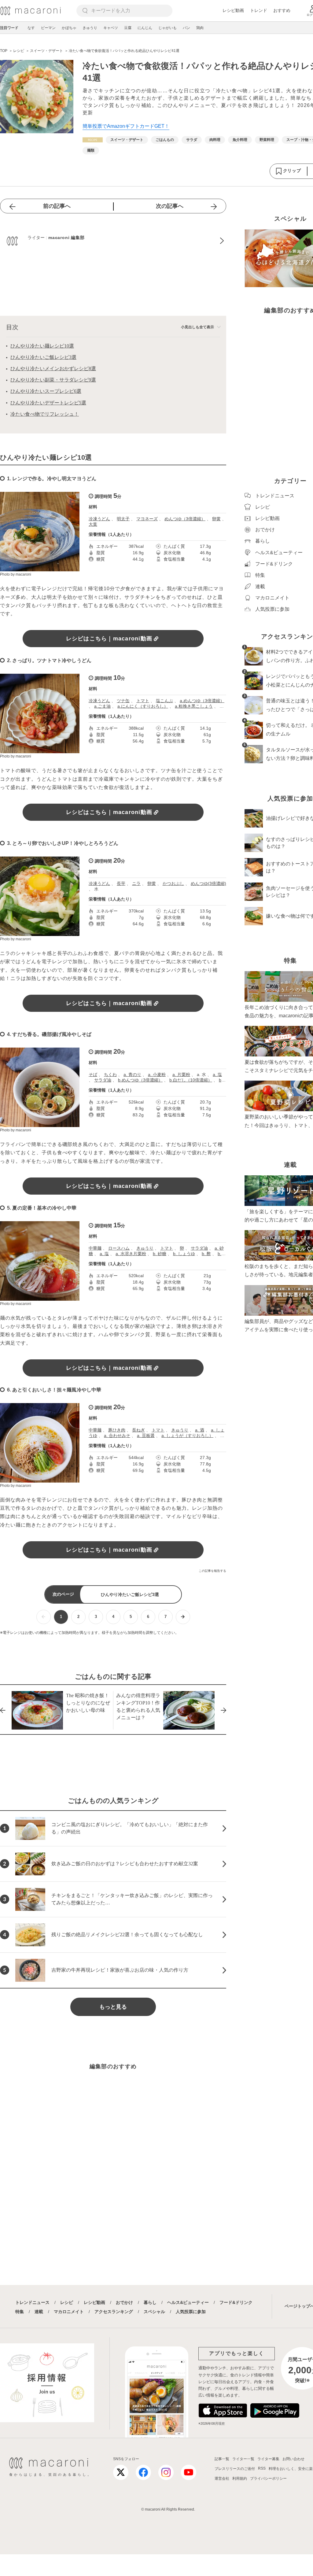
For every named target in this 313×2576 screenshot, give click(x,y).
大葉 (93, 524)
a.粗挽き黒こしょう (194, 706)
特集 (20, 2312)
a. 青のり (132, 1074)
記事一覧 (222, 2459)
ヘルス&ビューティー (188, 2302)
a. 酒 (200, 1430)
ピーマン (48, 28)
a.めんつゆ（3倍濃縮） (202, 701)
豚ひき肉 (117, 1430)
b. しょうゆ (184, 1254)
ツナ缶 (123, 701)
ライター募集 (268, 2459)
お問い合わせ (293, 2459)
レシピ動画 (233, 10)
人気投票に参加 (191, 2312)
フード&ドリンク (236, 2302)
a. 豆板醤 (146, 1435)
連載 (39, 2312)
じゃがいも (168, 28)
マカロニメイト (69, 2312)
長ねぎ (138, 1430)
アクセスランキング (114, 2312)
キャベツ (111, 28)
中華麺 (95, 1248)
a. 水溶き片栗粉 (131, 1254)
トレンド (259, 10)
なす (31, 28)
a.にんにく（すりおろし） (143, 706)
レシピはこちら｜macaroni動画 (109, 639)
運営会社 (222, 2478)
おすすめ (282, 10)
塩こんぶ (164, 701)
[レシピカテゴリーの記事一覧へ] (93, 140)
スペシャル (154, 2312)
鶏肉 (200, 28)
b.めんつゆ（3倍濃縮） (140, 1080)
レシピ (67, 2302)
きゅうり (90, 28)
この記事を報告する (212, 1571)
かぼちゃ (69, 28)
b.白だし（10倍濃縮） (191, 1080)
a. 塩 (217, 1074)
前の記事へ (57, 206)
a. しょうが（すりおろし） (187, 1435)
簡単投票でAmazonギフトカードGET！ (126, 126)
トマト (143, 701)
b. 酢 (206, 1254)
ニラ (136, 883)
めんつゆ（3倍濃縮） (185, 519)
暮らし (150, 2302)
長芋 (121, 883)
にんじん (145, 28)
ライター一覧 (243, 2459)
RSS (262, 2468)
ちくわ (110, 1074)
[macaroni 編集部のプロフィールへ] (113, 241)
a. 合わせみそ (117, 1435)
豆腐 (128, 28)
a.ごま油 (102, 706)
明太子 (123, 519)
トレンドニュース (32, 2302)
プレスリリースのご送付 (235, 2469)
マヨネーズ (147, 519)
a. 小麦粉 (157, 1074)
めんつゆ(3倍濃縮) (208, 883)
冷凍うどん (99, 519)
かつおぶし (173, 883)
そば (93, 1074)
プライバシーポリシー (268, 2478)
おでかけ (124, 2302)
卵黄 (216, 519)
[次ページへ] (183, 1617)
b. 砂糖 (160, 1254)
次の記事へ (170, 206)
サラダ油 (103, 1080)
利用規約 (240, 2478)
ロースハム (119, 1248)
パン (186, 28)
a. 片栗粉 (181, 1074)
